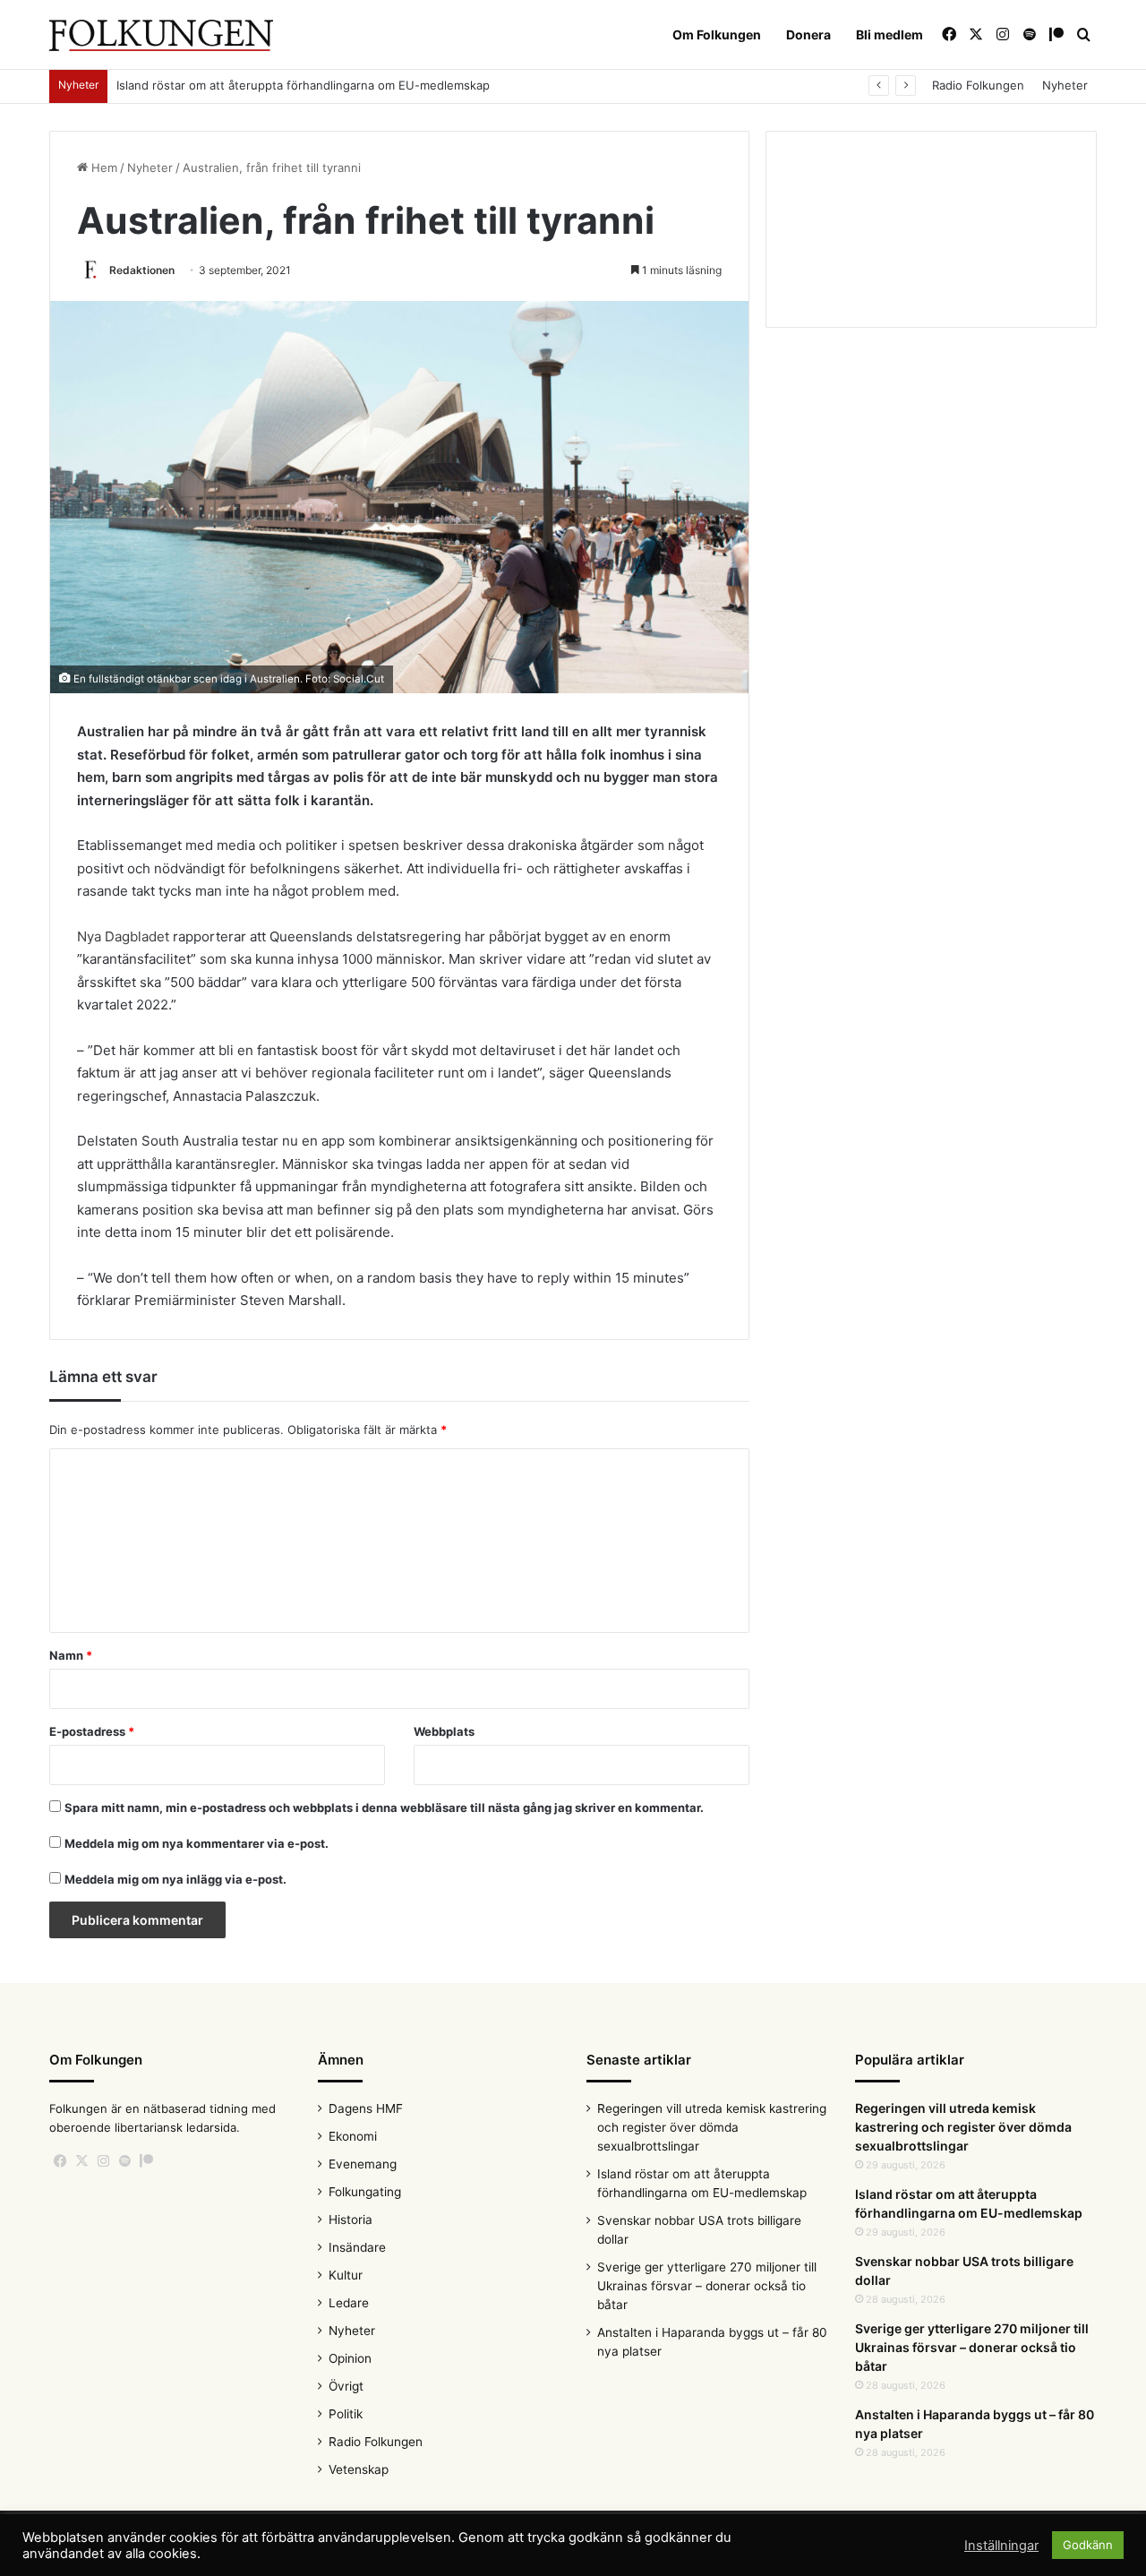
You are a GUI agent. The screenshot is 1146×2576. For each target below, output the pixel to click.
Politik (346, 2414)
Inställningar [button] (1001, 2546)
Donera (808, 34)
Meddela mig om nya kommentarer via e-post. (197, 1843)
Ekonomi (353, 2136)
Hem (103, 167)
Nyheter (1065, 85)
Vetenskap (359, 2469)
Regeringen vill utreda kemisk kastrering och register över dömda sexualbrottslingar (712, 2127)
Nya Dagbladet (123, 936)
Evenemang (363, 2164)
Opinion (350, 2358)
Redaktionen (142, 270)
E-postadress (92, 1731)
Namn (71, 1655)
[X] (81, 2161)
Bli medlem (889, 34)
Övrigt (346, 2386)
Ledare (349, 2303)
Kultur (346, 2275)
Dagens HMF (366, 2108)
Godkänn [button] (1088, 2545)
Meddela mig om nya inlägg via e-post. (175, 1879)
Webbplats (444, 1731)
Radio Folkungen (978, 85)
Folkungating (365, 2192)
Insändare (357, 2247)
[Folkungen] (161, 35)
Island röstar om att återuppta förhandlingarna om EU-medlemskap (303, 85)
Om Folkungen (717, 34)
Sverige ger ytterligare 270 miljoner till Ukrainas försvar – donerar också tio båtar (707, 2286)
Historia (351, 2220)
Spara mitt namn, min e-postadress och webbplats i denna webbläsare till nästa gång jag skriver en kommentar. (384, 1807)
